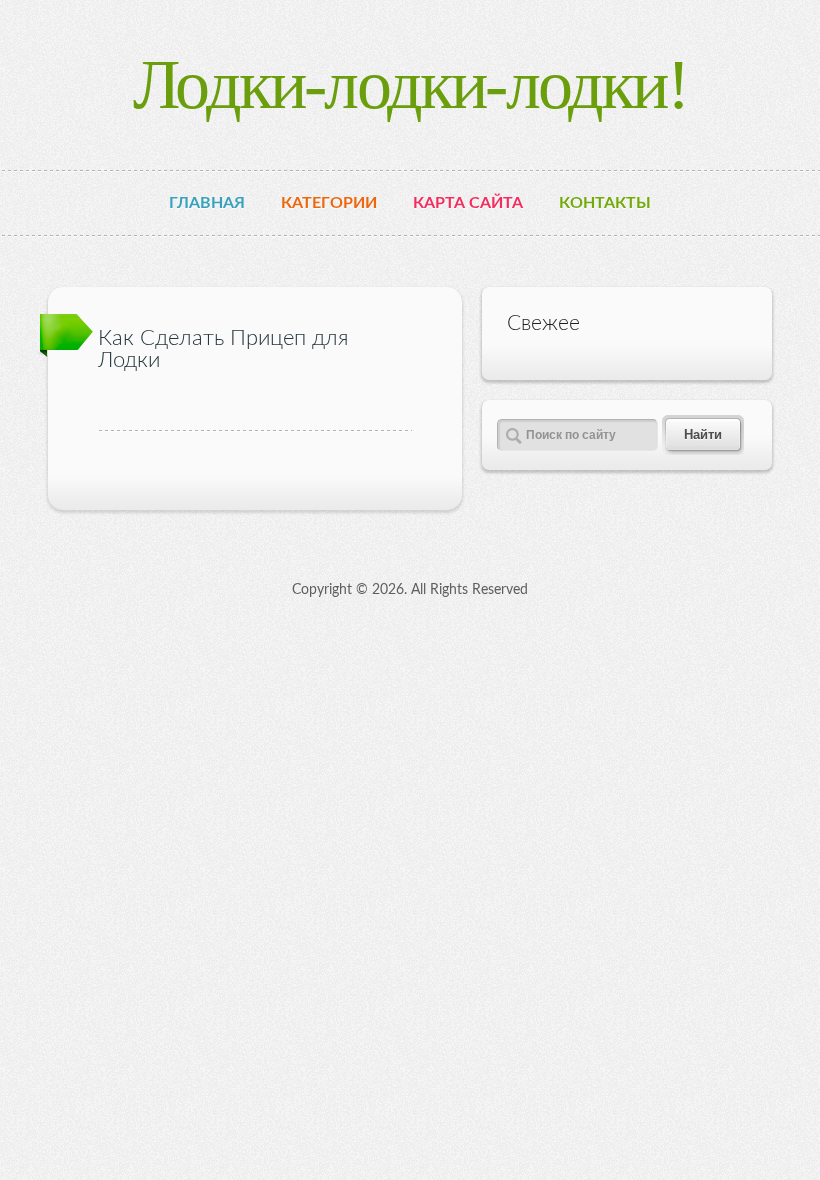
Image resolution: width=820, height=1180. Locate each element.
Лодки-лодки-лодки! (410, 84)
